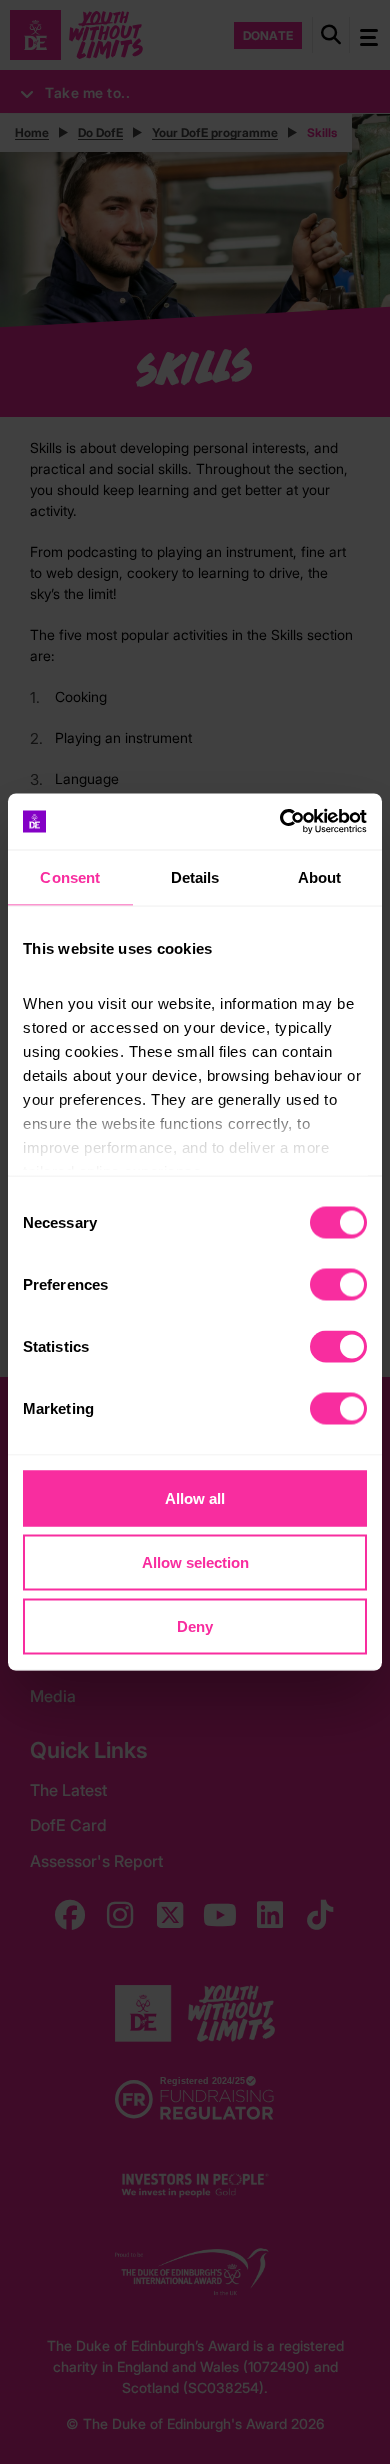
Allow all (195, 1497)
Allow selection (195, 1561)
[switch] (338, 1284)
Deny (195, 1625)
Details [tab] (195, 876)
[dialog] (195, 1232)
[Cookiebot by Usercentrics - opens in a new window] (280, 822)
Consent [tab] (70, 876)
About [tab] (320, 876)
